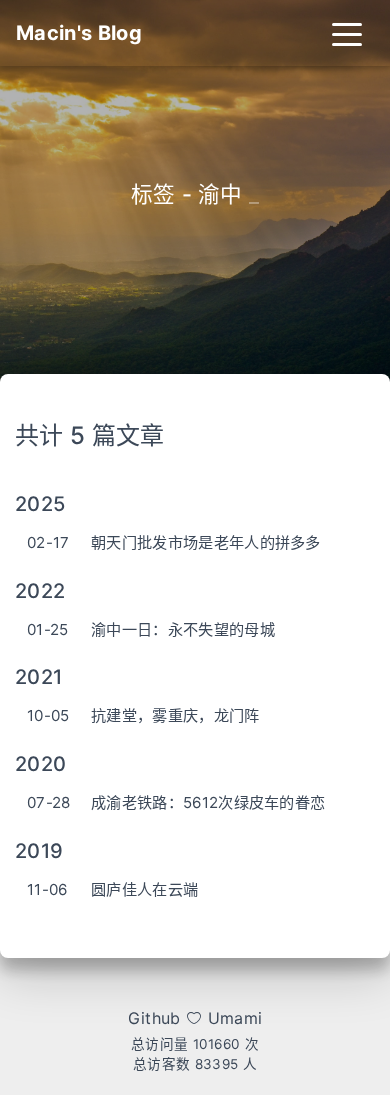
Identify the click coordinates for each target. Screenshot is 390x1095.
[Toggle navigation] (347, 33)
